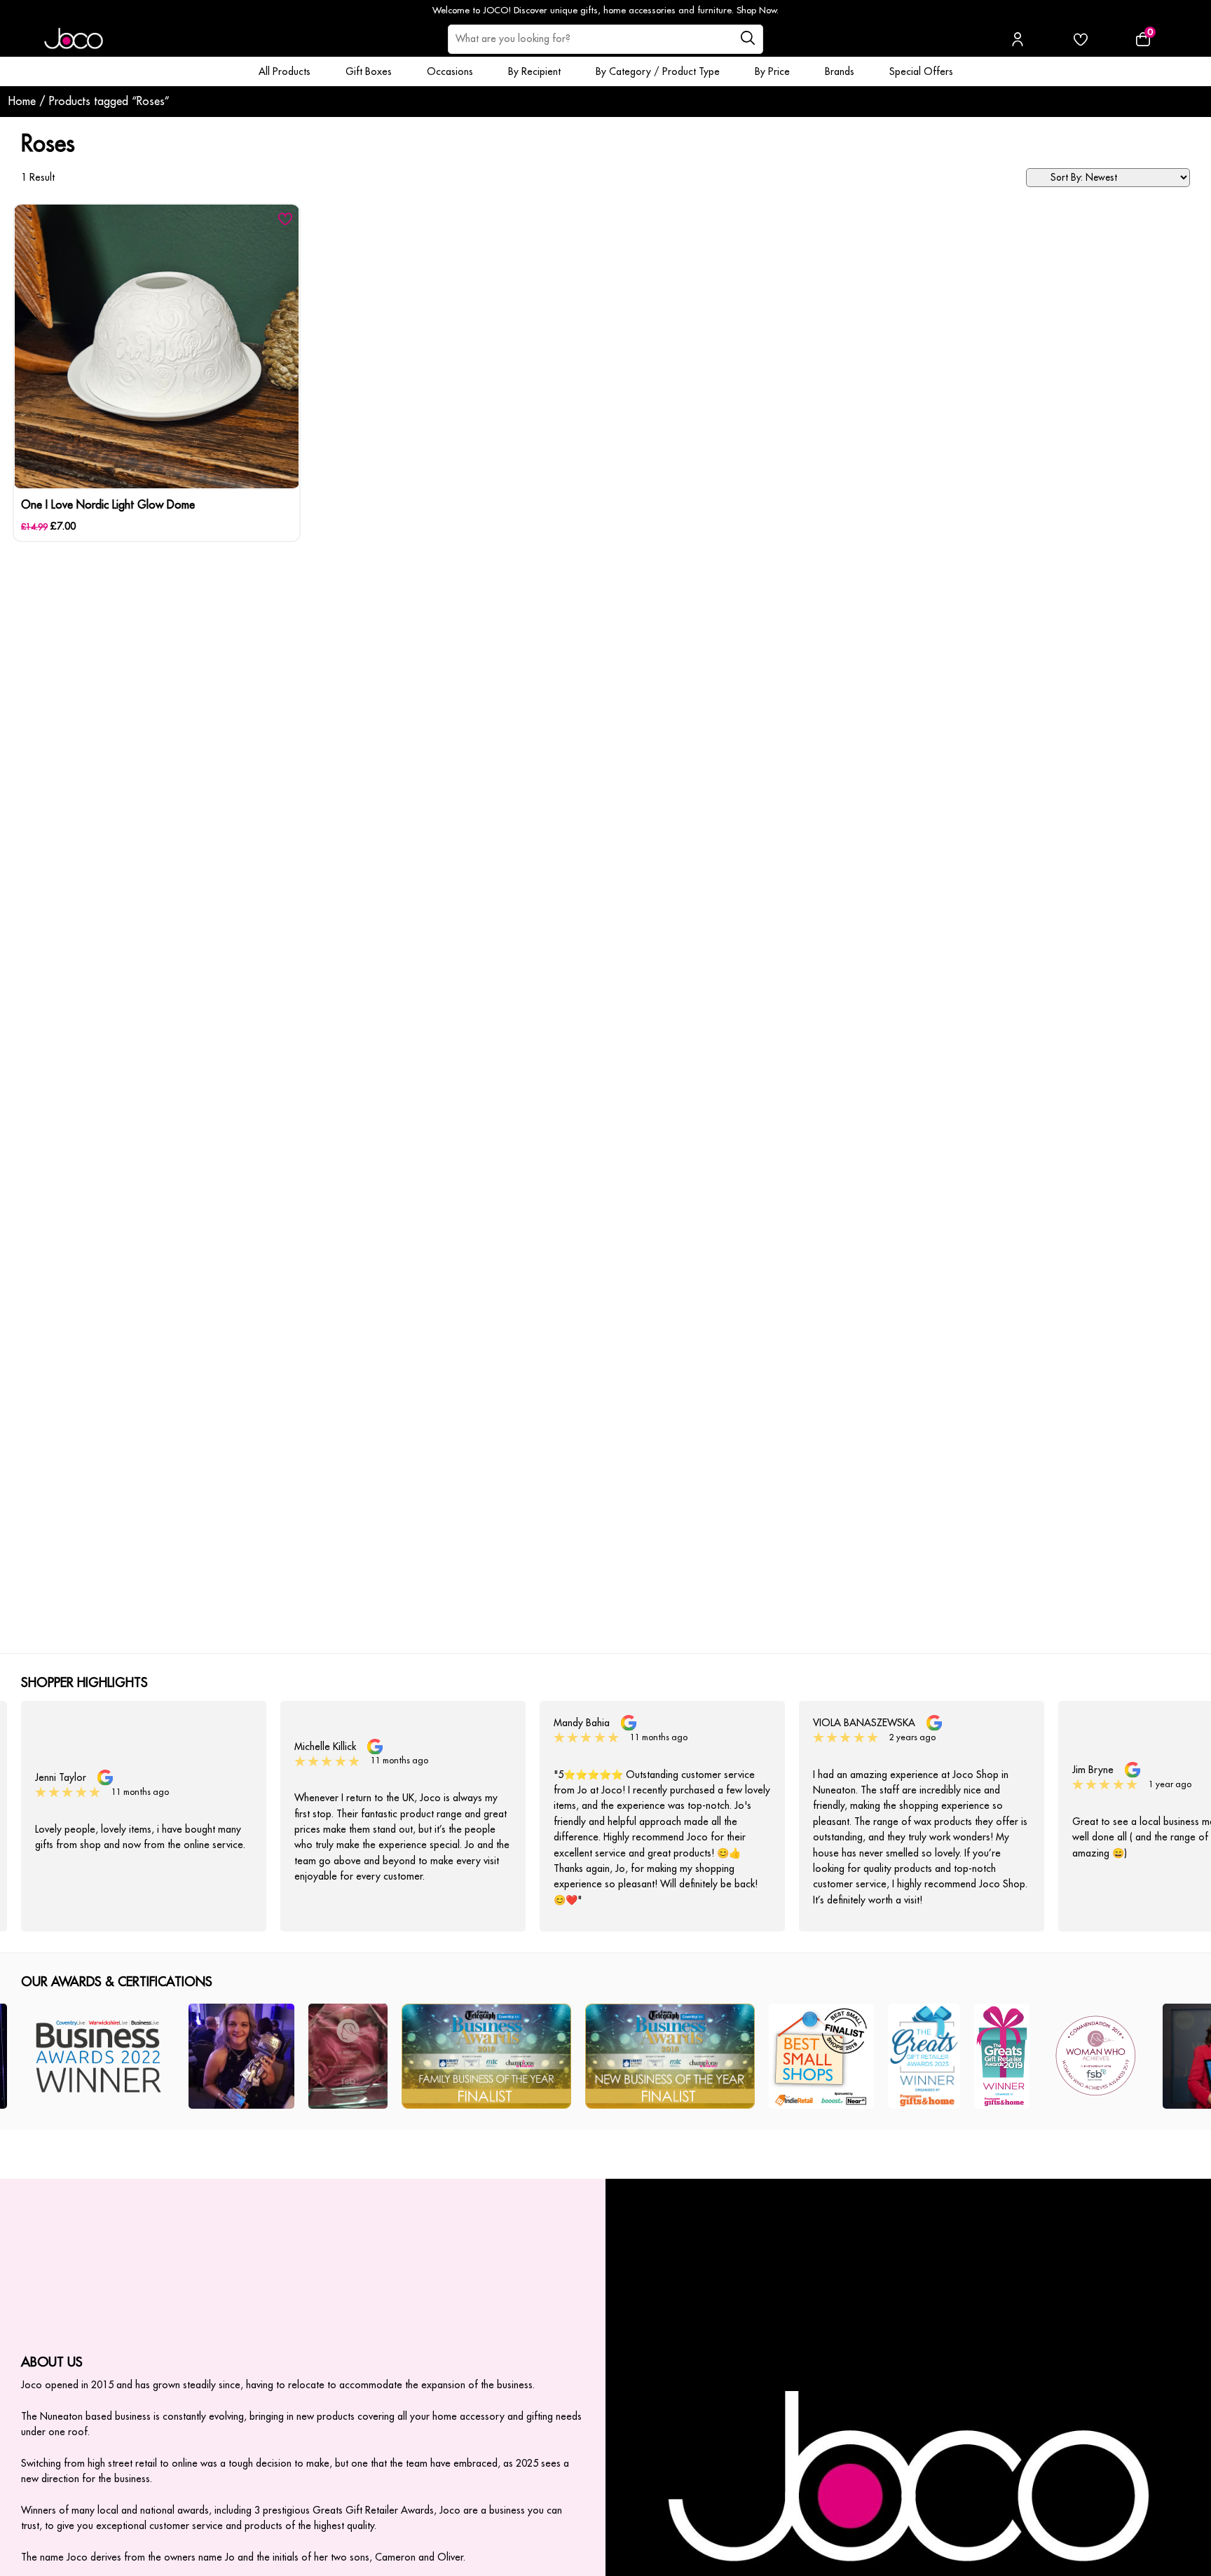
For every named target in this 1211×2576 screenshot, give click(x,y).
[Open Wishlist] (1081, 39)
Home (22, 102)
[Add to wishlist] (285, 219)
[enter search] (747, 39)
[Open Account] (1018, 39)
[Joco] (74, 39)
